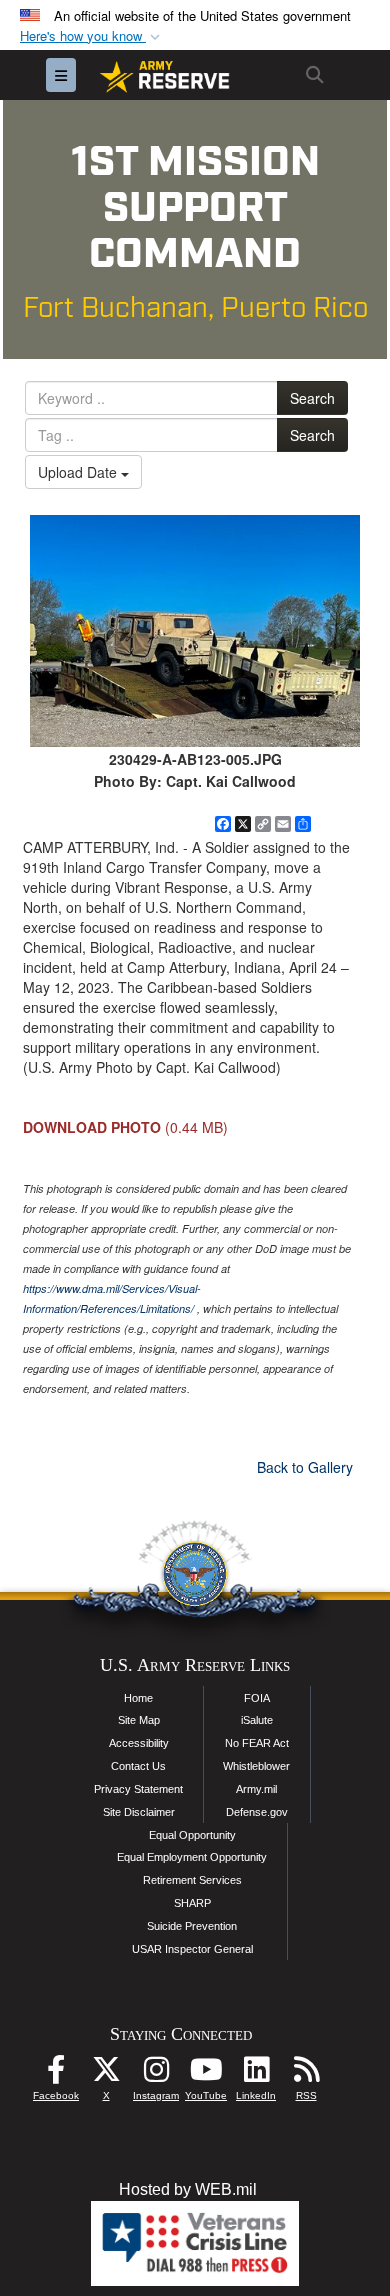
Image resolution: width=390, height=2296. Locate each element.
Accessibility (139, 1743)
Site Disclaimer (139, 1812)
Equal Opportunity (192, 1835)
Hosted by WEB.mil (188, 2189)
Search (312, 398)
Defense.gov (257, 1812)
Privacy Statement (138, 1789)
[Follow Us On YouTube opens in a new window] (206, 2074)
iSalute (257, 1720)
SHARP (192, 1903)
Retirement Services (192, 1880)
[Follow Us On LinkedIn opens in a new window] (256, 2074)
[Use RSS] (306, 2074)
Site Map (139, 1720)
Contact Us (138, 1766)
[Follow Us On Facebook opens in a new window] (56, 2074)
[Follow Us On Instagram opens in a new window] (156, 2074)
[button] (92, 36)
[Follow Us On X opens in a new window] (106, 2074)
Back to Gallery (305, 1467)
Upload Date (79, 472)
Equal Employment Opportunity (192, 1857)
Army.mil (256, 1789)
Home (138, 1698)
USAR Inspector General (192, 1949)
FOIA (257, 1698)
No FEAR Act (257, 1743)
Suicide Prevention (192, 1926)
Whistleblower (256, 1766)
